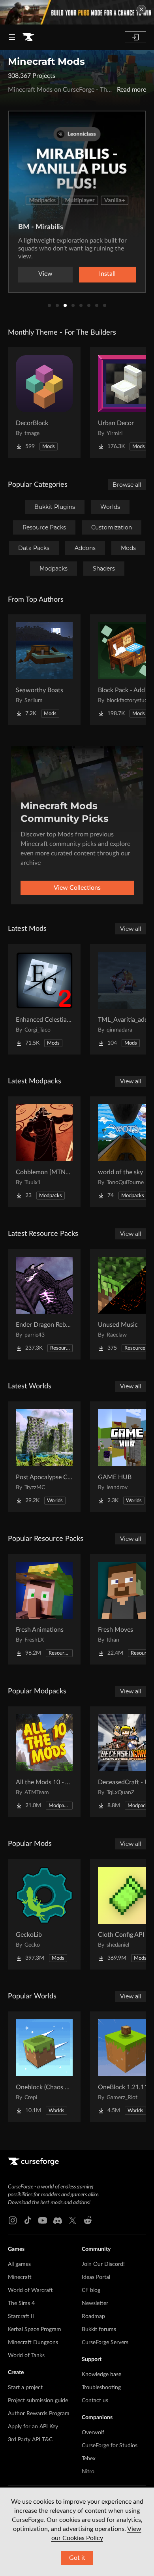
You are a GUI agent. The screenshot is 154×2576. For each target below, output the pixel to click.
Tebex (89, 2459)
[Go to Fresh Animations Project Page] (44, 1609)
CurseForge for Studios (110, 2446)
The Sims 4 (21, 2303)
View (45, 274)
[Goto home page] (28, 37)
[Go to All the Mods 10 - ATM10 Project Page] (44, 1762)
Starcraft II (21, 2316)
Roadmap (93, 2316)
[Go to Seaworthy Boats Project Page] (44, 670)
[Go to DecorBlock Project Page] (44, 403)
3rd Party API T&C (30, 2440)
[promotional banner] (77, 12)
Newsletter (95, 2303)
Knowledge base (101, 2375)
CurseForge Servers (105, 2343)
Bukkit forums (99, 2329)
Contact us (95, 2401)
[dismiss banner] (141, 9)
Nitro (88, 2472)
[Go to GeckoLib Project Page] (44, 1914)
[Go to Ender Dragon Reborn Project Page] (44, 1304)
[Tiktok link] (28, 2220)
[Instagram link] (13, 2220)
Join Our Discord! (103, 2264)
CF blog (91, 2290)
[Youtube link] (43, 2220)
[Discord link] (58, 2220)
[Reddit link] (88, 2220)
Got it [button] (77, 2558)
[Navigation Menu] (12, 37)
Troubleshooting (101, 2388)
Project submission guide (38, 2401)
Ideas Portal (96, 2277)
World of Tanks (26, 2356)
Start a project (25, 2388)
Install (107, 274)
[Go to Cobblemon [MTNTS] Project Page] (44, 1152)
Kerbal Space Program (35, 2329)
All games (19, 2264)
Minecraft (20, 2277)
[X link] (73, 2220)
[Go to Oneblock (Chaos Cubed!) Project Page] (44, 2067)
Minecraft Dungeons (33, 2343)
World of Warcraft (30, 2290)
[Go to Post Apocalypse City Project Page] (44, 1457)
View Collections (77, 888)
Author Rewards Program (39, 2414)
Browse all (127, 485)
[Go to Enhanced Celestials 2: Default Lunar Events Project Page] (44, 999)
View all (131, 929)
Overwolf (93, 2433)
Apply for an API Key (33, 2427)
